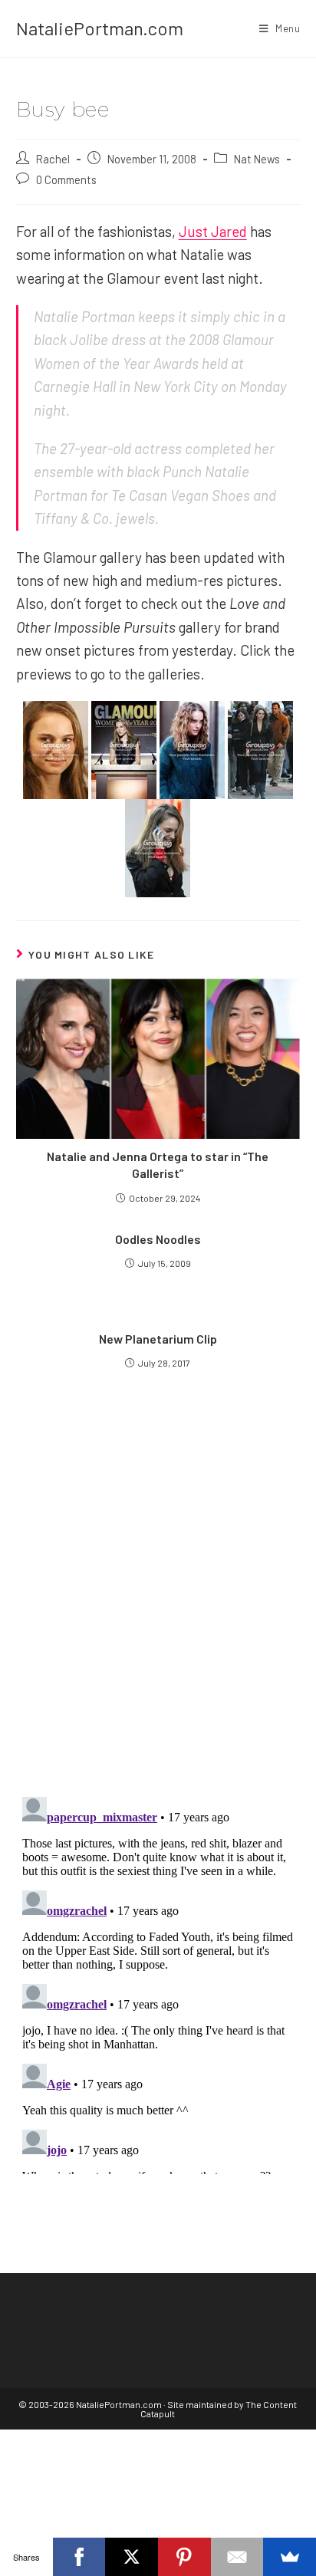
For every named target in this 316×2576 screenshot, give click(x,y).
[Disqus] (158, 1982)
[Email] (237, 2557)
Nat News (257, 159)
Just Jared (213, 231)
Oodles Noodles (158, 1239)
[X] (132, 2557)
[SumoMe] (290, 2557)
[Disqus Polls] (158, 1599)
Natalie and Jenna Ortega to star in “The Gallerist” (158, 1165)
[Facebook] (79, 2557)
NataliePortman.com (100, 28)
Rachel (53, 159)
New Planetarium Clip (158, 1339)
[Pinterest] (184, 2557)
